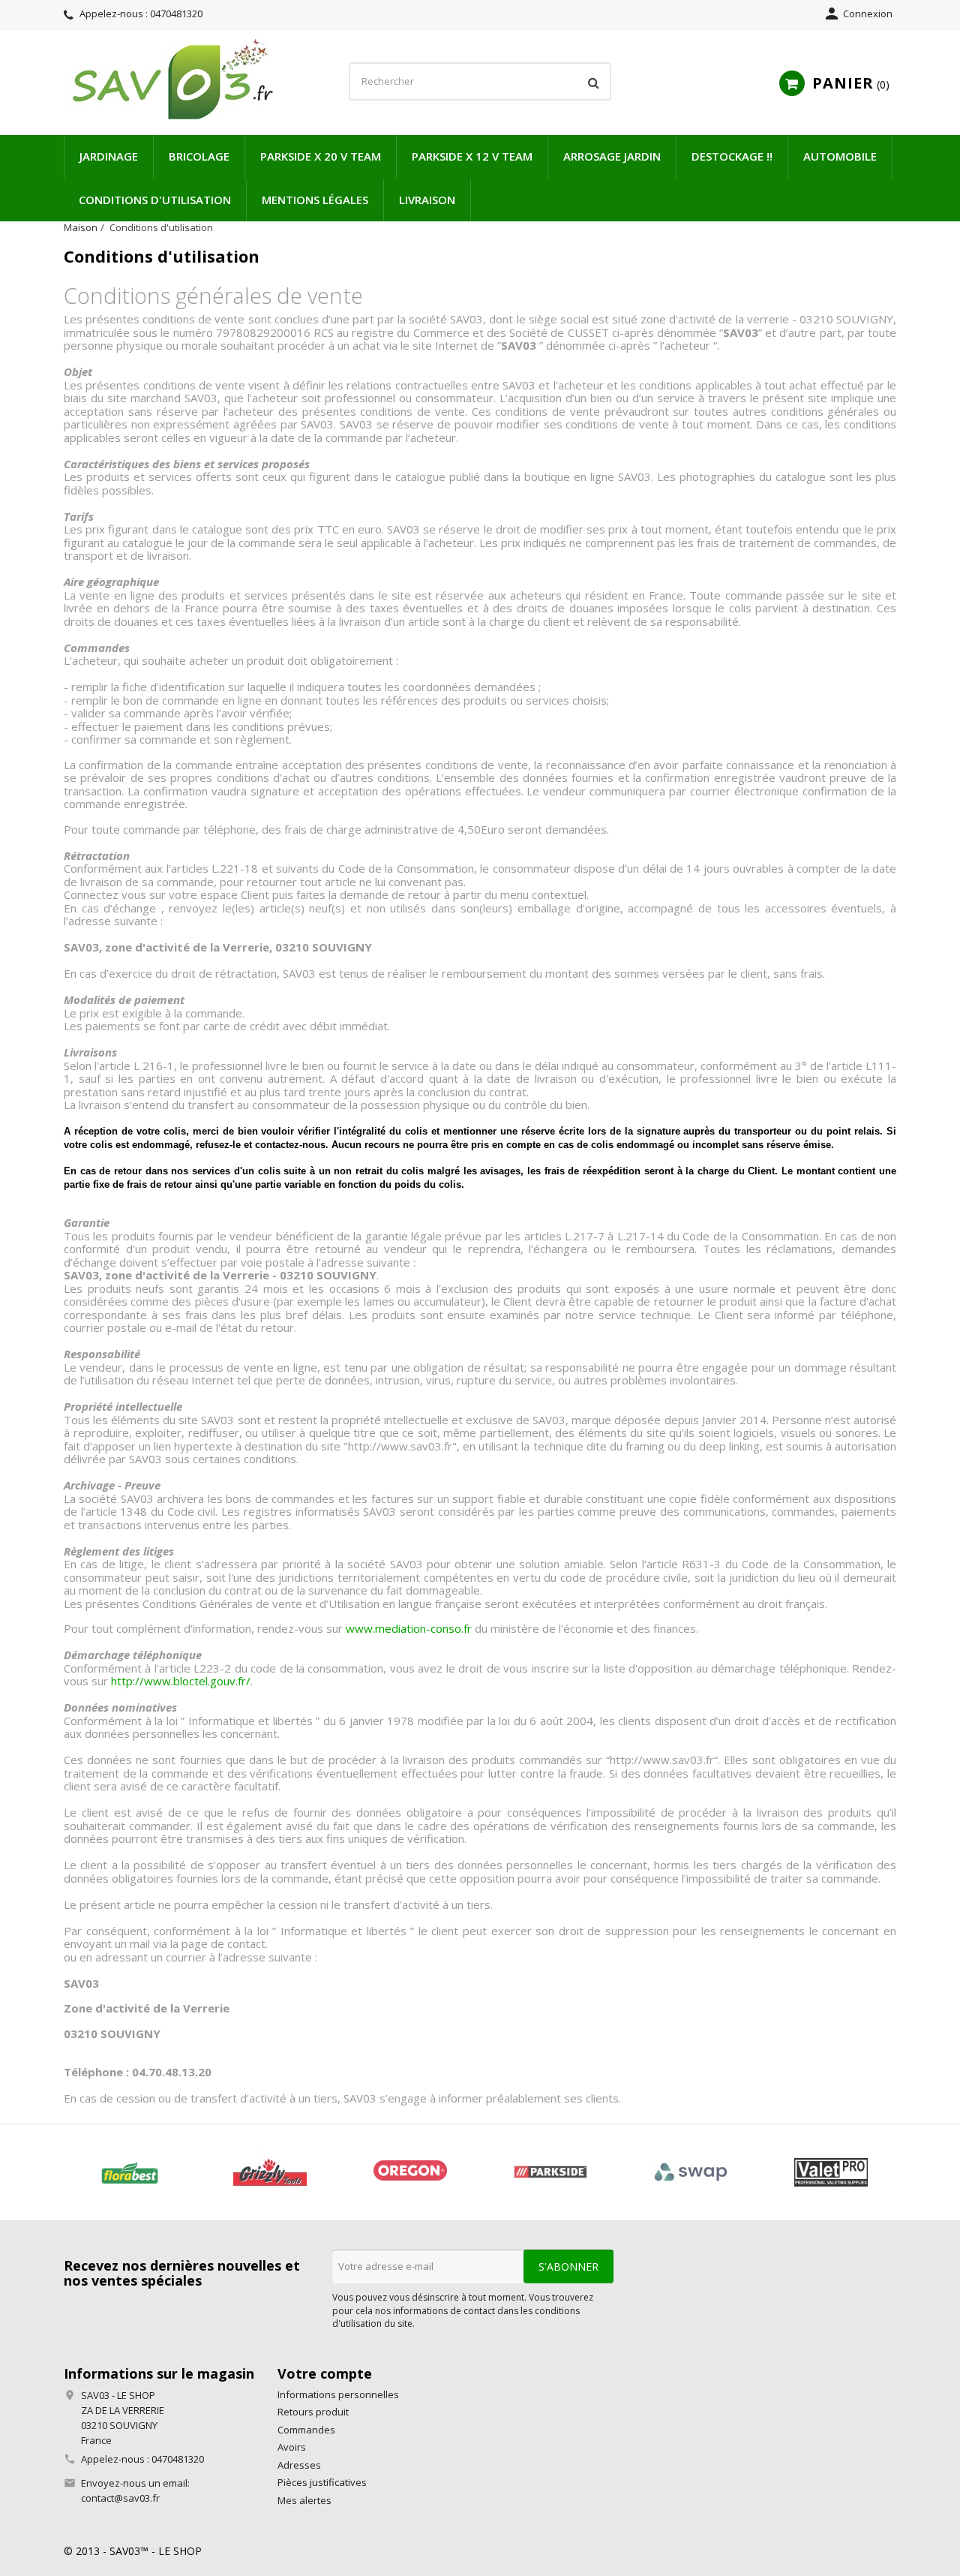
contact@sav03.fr (120, 2498)
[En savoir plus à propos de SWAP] (690, 2172)
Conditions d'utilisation (155, 200)
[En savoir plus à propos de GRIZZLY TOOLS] (270, 2172)
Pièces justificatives (322, 2482)
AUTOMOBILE (840, 156)
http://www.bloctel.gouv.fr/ (181, 1681)
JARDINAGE (109, 156)
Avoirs (292, 2447)
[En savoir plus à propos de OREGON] (410, 2172)
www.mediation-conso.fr (409, 1628)
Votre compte (325, 2373)
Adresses (299, 2465)
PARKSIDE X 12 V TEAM (472, 156)
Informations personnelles (338, 2394)
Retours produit (313, 2412)
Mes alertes (304, 2500)
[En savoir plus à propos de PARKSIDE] (550, 2172)
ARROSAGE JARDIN (612, 156)
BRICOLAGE (199, 156)
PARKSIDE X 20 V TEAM (321, 156)
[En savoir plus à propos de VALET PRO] (831, 2172)
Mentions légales (315, 200)
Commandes (306, 2430)
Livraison (427, 200)
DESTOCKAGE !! (732, 156)
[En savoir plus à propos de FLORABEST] (129, 2172)
